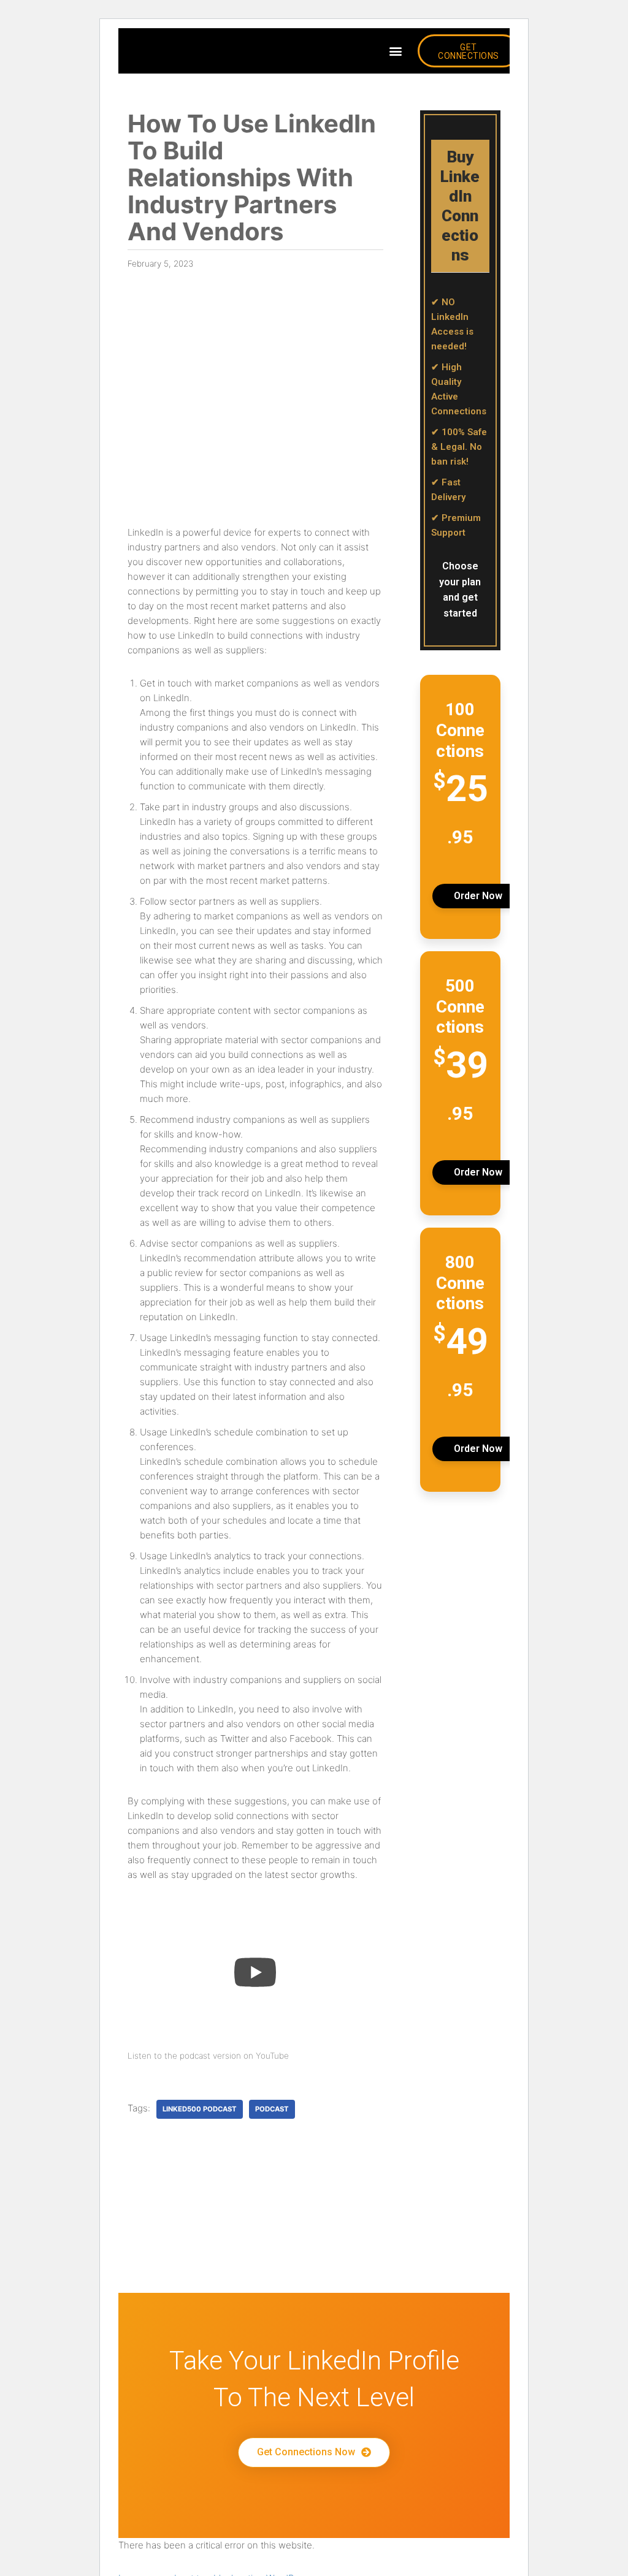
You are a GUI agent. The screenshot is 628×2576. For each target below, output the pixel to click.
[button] (395, 51)
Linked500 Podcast (200, 2109)
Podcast (272, 2109)
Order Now (478, 896)
